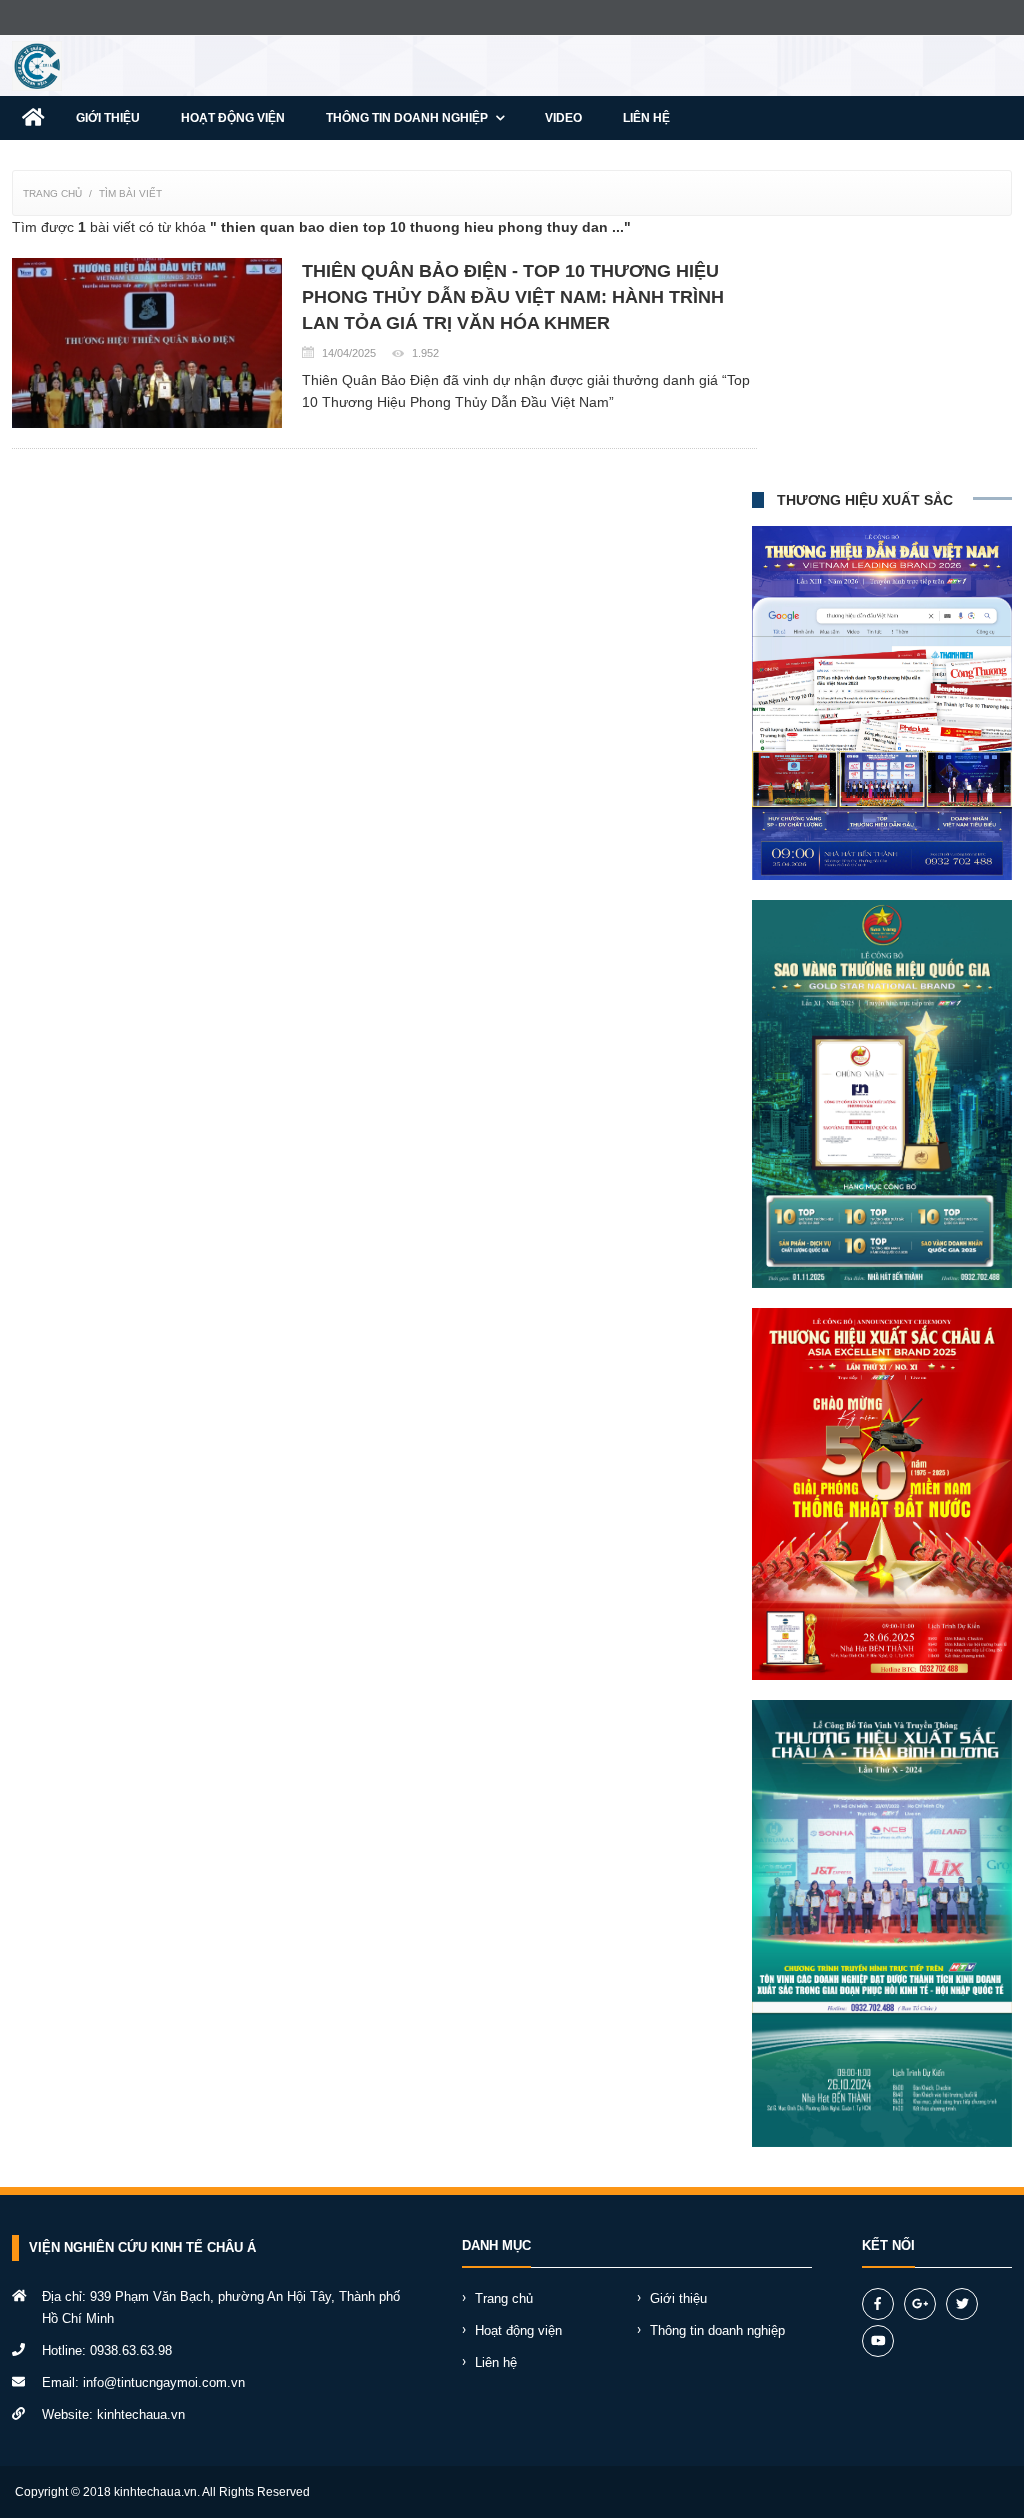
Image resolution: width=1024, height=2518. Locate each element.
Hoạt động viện (233, 118)
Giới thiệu (108, 118)
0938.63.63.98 (131, 2350)
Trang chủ (52, 193)
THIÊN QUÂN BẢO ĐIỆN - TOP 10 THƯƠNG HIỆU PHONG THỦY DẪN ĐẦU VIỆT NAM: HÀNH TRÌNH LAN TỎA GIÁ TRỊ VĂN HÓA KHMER (513, 297)
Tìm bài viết (130, 193)
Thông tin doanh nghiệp (408, 118)
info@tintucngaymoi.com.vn (164, 2382)
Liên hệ (646, 118)
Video (563, 118)
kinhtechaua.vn (141, 2414)
